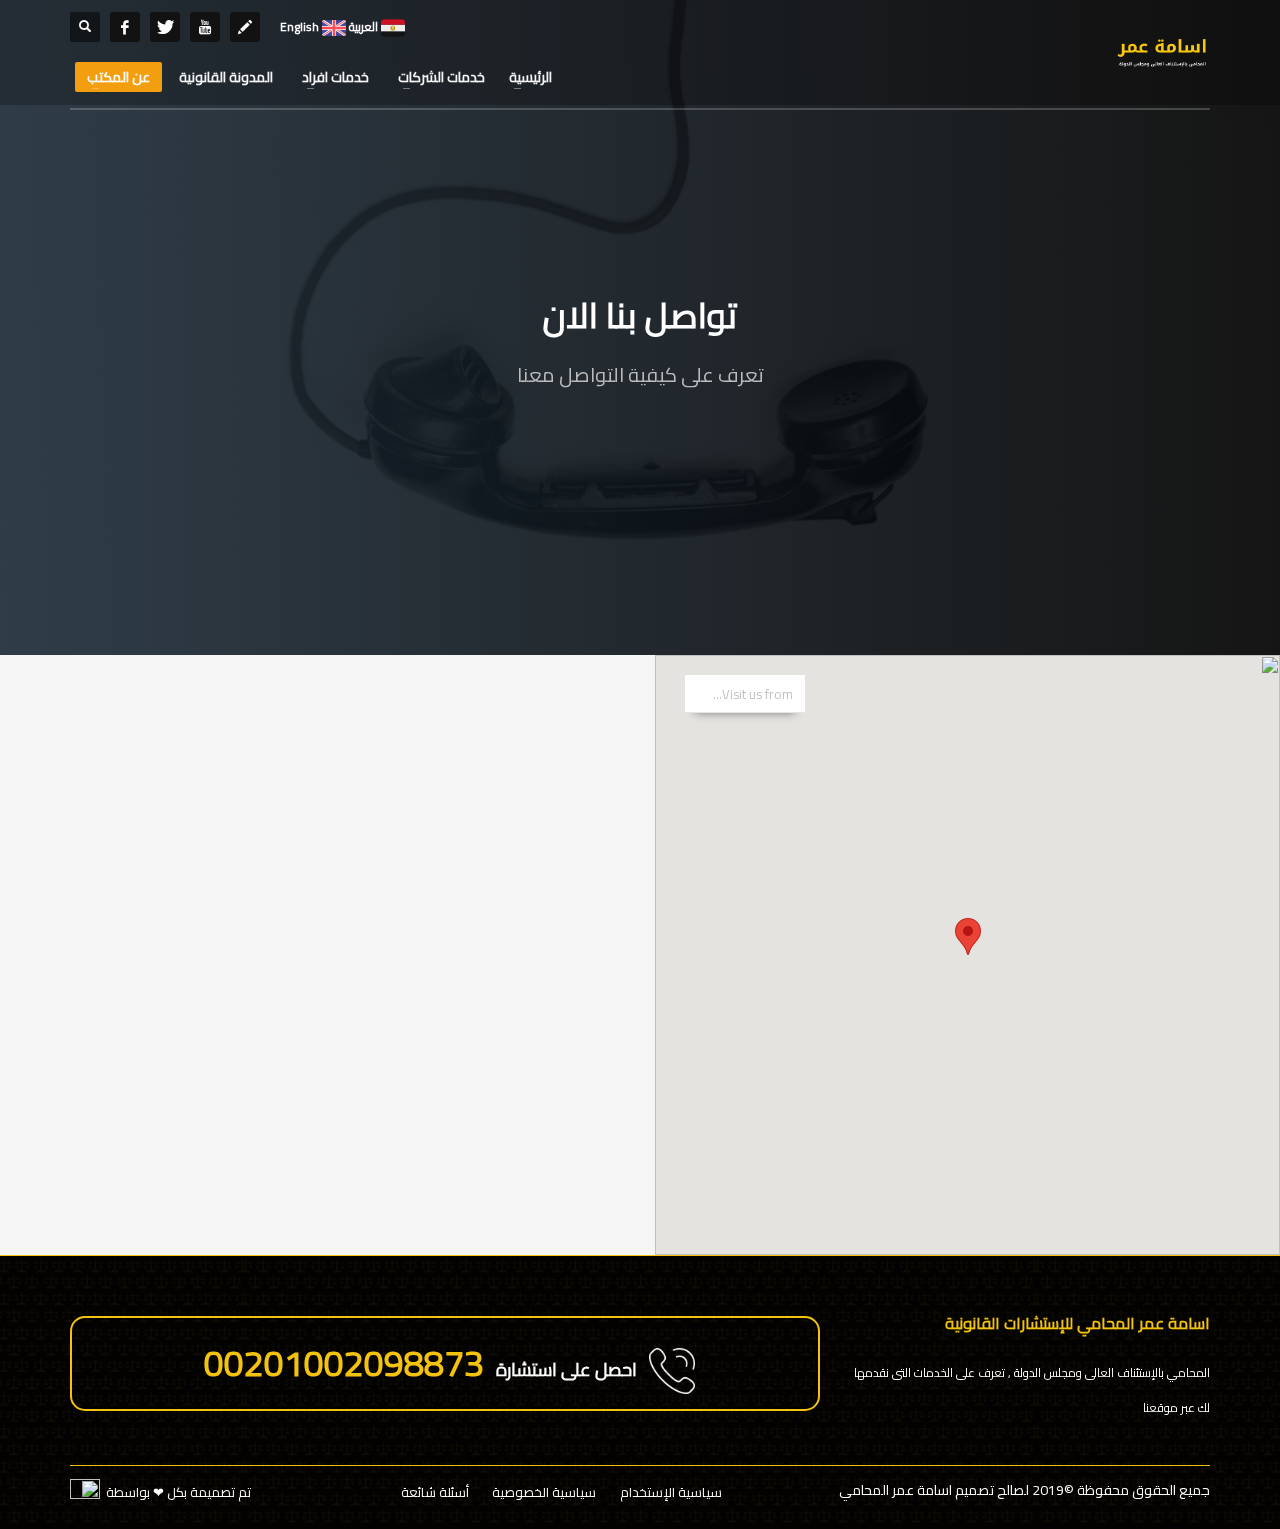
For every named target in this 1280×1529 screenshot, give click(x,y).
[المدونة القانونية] (245, 27)
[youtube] (205, 27)
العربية (362, 26)
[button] (968, 936)
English (299, 26)
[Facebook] (125, 27)
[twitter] (165, 27)
